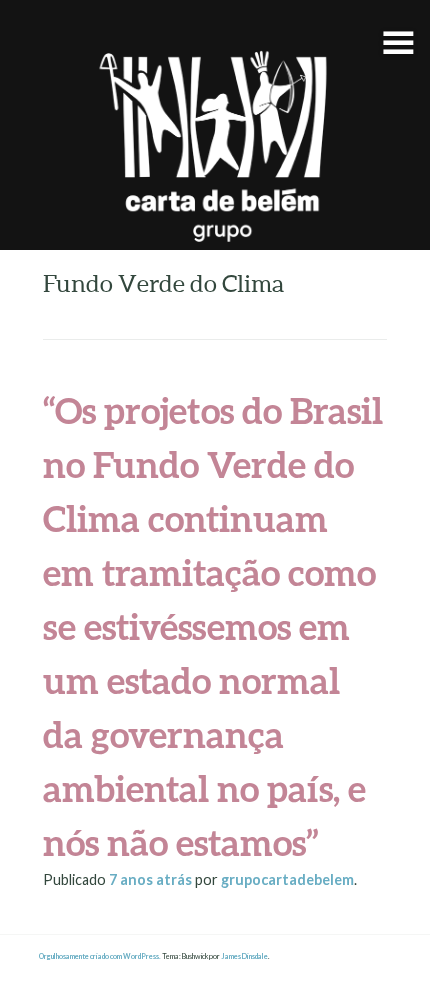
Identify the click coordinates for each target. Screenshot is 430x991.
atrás (152, 879)
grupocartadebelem (287, 879)
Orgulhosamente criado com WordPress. (100, 956)
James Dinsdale (244, 956)
